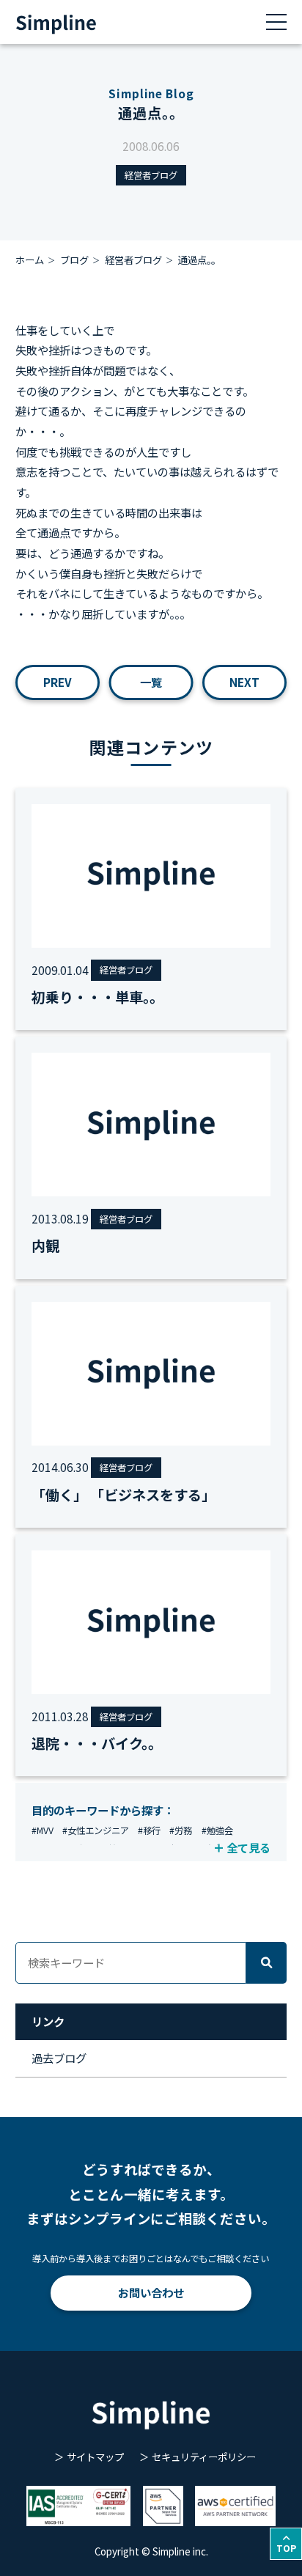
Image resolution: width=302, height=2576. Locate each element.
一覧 (151, 682)
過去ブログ (59, 2058)
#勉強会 (217, 1830)
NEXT (244, 682)
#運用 (43, 1849)
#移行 (149, 1830)
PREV (58, 682)
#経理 (177, 1849)
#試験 (209, 1849)
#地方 (74, 1849)
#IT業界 (141, 1849)
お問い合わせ (151, 2292)
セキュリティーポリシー (204, 2457)
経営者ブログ (151, 175)
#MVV (43, 1830)
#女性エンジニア (96, 1830)
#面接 (106, 1849)
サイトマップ (95, 2457)
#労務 (181, 1830)
